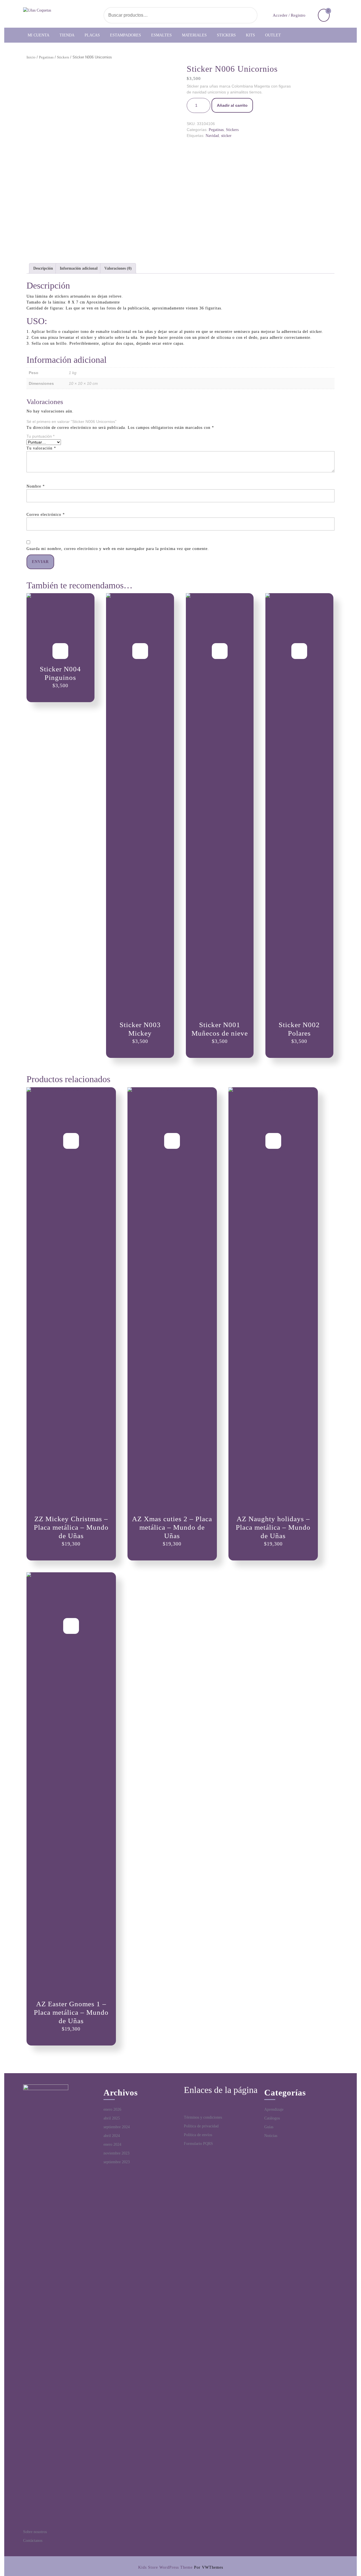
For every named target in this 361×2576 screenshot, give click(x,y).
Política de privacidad (201, 2126)
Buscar (239, 15)
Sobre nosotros (35, 2532)
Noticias (271, 2136)
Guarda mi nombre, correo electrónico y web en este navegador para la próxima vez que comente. (118, 549)
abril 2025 (112, 2118)
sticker (226, 136)
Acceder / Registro (289, 15)
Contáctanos (33, 2541)
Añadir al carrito (232, 105)
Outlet (273, 35)
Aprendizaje (274, 2109)
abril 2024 (112, 2136)
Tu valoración (41, 448)
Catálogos (272, 2118)
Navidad (212, 136)
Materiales (194, 35)
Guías (269, 2127)
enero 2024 (112, 2144)
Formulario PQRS (198, 2144)
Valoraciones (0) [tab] (118, 268)
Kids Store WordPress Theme (165, 2567)
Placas (92, 35)
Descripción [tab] (43, 268)
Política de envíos (198, 2135)
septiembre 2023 (117, 2162)
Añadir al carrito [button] (60, 651)
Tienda (67, 35)
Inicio (31, 57)
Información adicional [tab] (79, 268)
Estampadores (126, 35)
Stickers (226, 35)
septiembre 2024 (117, 2127)
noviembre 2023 (116, 2153)
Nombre (36, 486)
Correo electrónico (46, 515)
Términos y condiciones (203, 2117)
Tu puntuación (40, 436)
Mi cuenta (38, 35)
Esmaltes (161, 35)
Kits (250, 35)
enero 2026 (112, 2109)
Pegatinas (46, 57)
